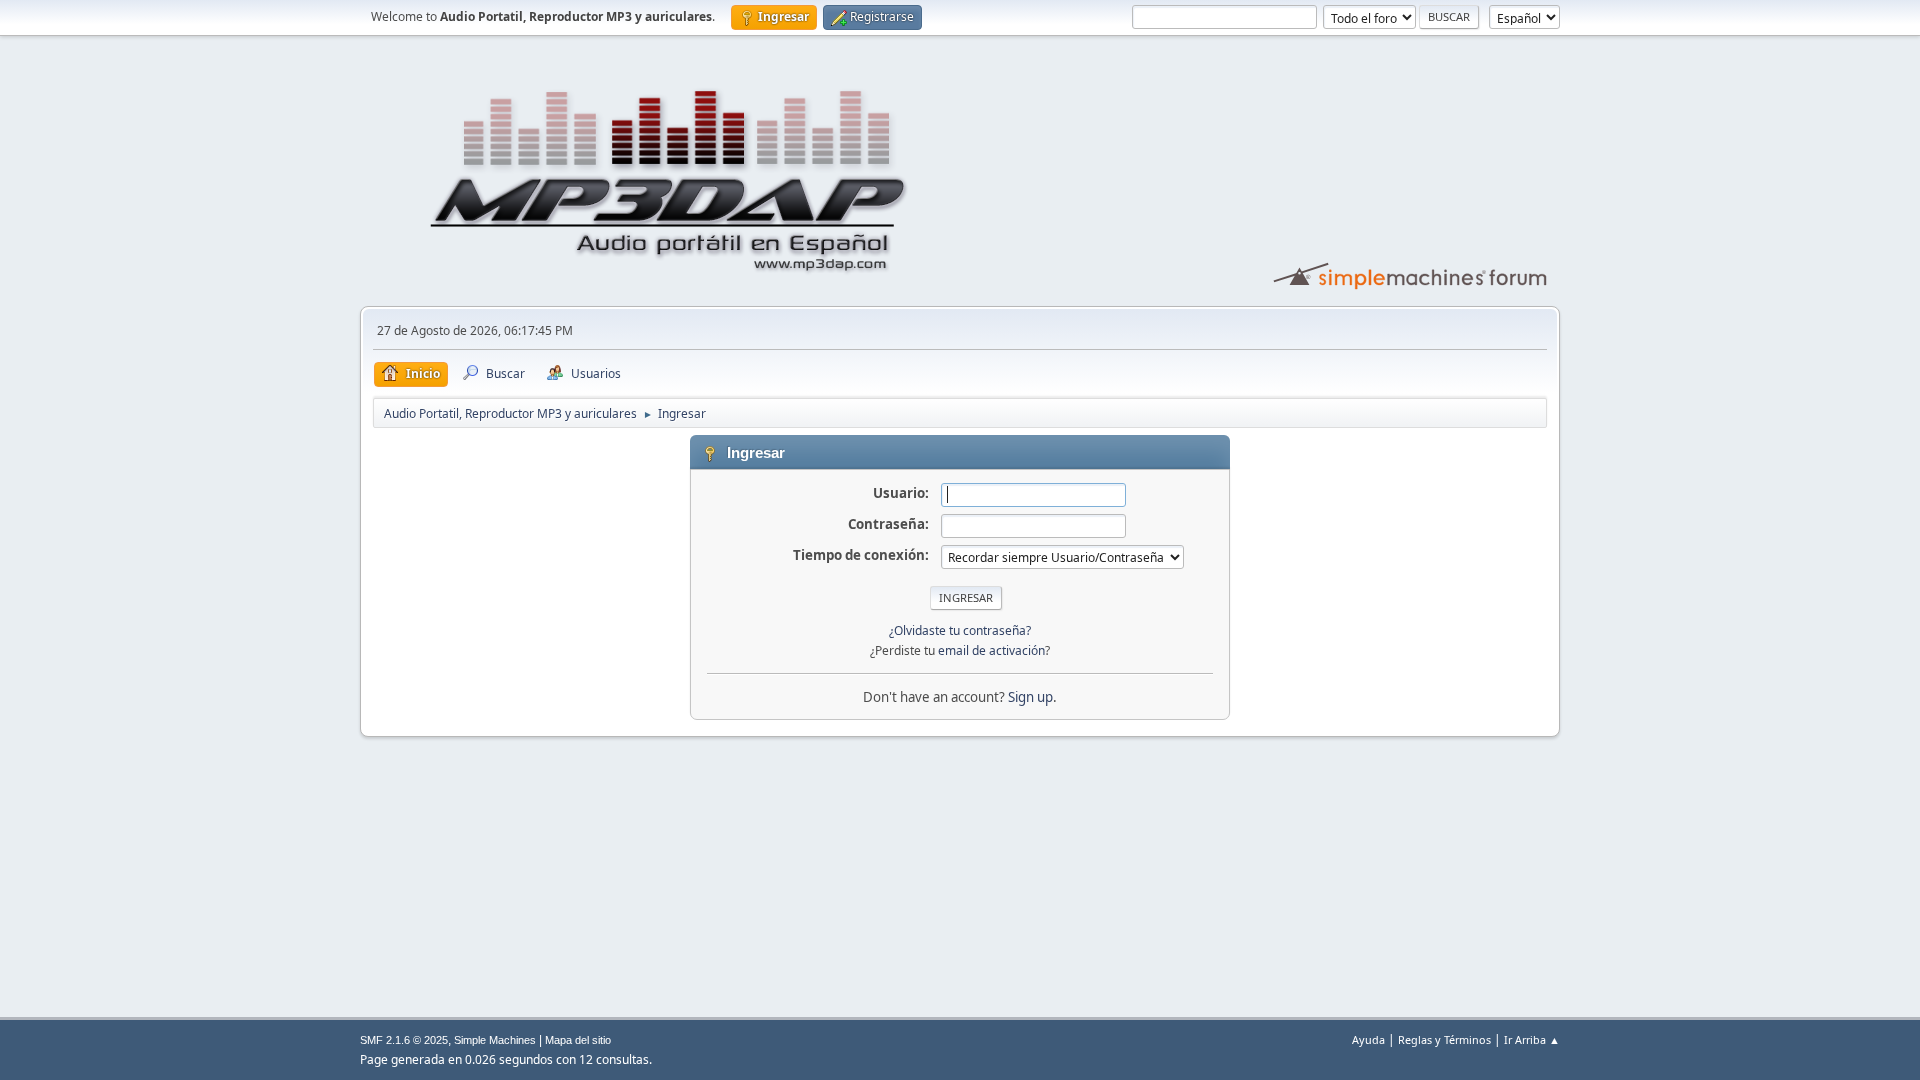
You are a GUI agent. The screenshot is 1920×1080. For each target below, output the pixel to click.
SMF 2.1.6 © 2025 (404, 1040)
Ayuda (1368, 1039)
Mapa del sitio (578, 1040)
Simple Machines (495, 1040)
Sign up (1030, 697)
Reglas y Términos (1444, 1039)
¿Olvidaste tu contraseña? (960, 630)
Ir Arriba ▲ (1532, 1039)
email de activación (991, 650)
